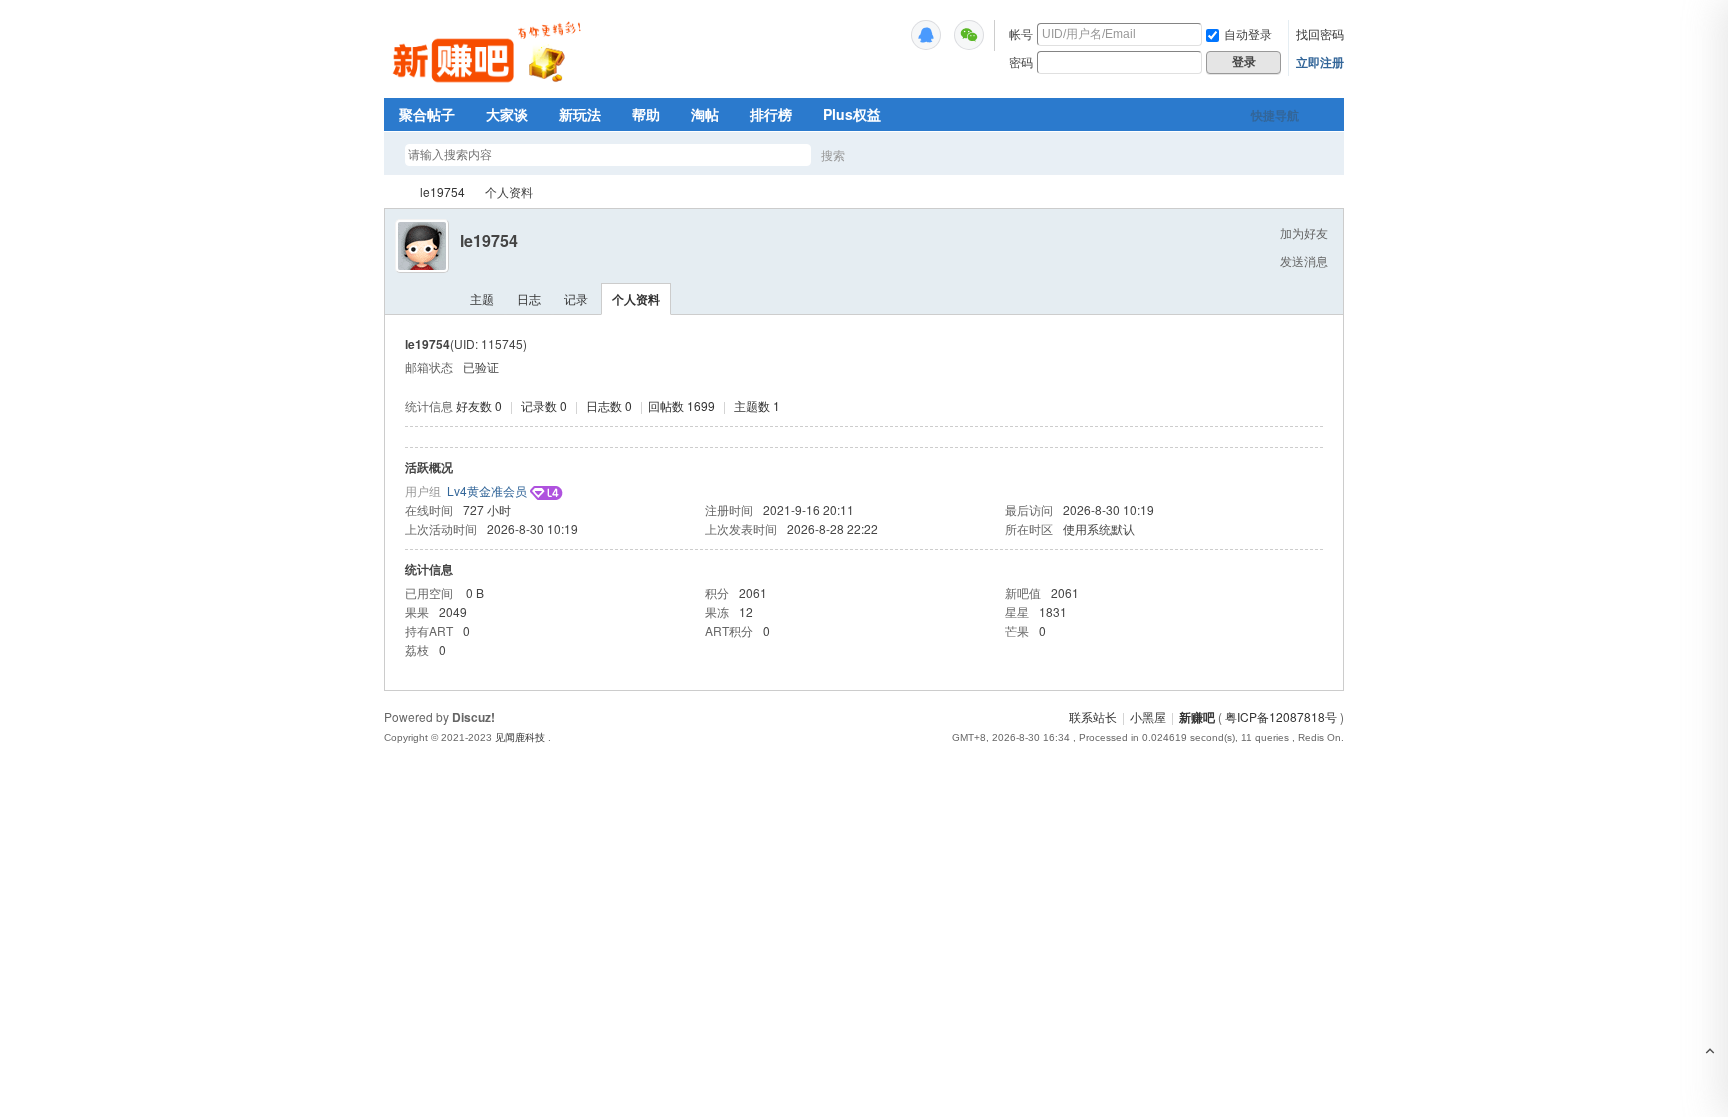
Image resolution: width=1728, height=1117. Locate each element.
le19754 (442, 191)
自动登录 (1248, 33)
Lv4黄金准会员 (487, 490)
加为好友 (1304, 232)
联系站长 (1093, 716)
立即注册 (1320, 62)
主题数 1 (757, 405)
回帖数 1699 (681, 405)
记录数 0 (544, 405)
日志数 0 (609, 405)
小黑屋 (1148, 716)
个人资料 (636, 299)
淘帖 (705, 114)
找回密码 (1320, 33)
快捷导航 (1275, 115)
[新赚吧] (489, 85)
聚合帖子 (427, 114)
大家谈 (507, 114)
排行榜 (771, 114)
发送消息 (1304, 260)
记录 (576, 298)
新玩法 (580, 114)
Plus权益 (852, 114)
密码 (1021, 61)
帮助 (646, 114)
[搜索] (891, 154)
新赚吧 (392, 191)
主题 (482, 298)
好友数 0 (479, 405)
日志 (529, 298)
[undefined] (926, 35)
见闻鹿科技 (520, 737)
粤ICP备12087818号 (1281, 716)
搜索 (833, 154)
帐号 (1021, 33)
